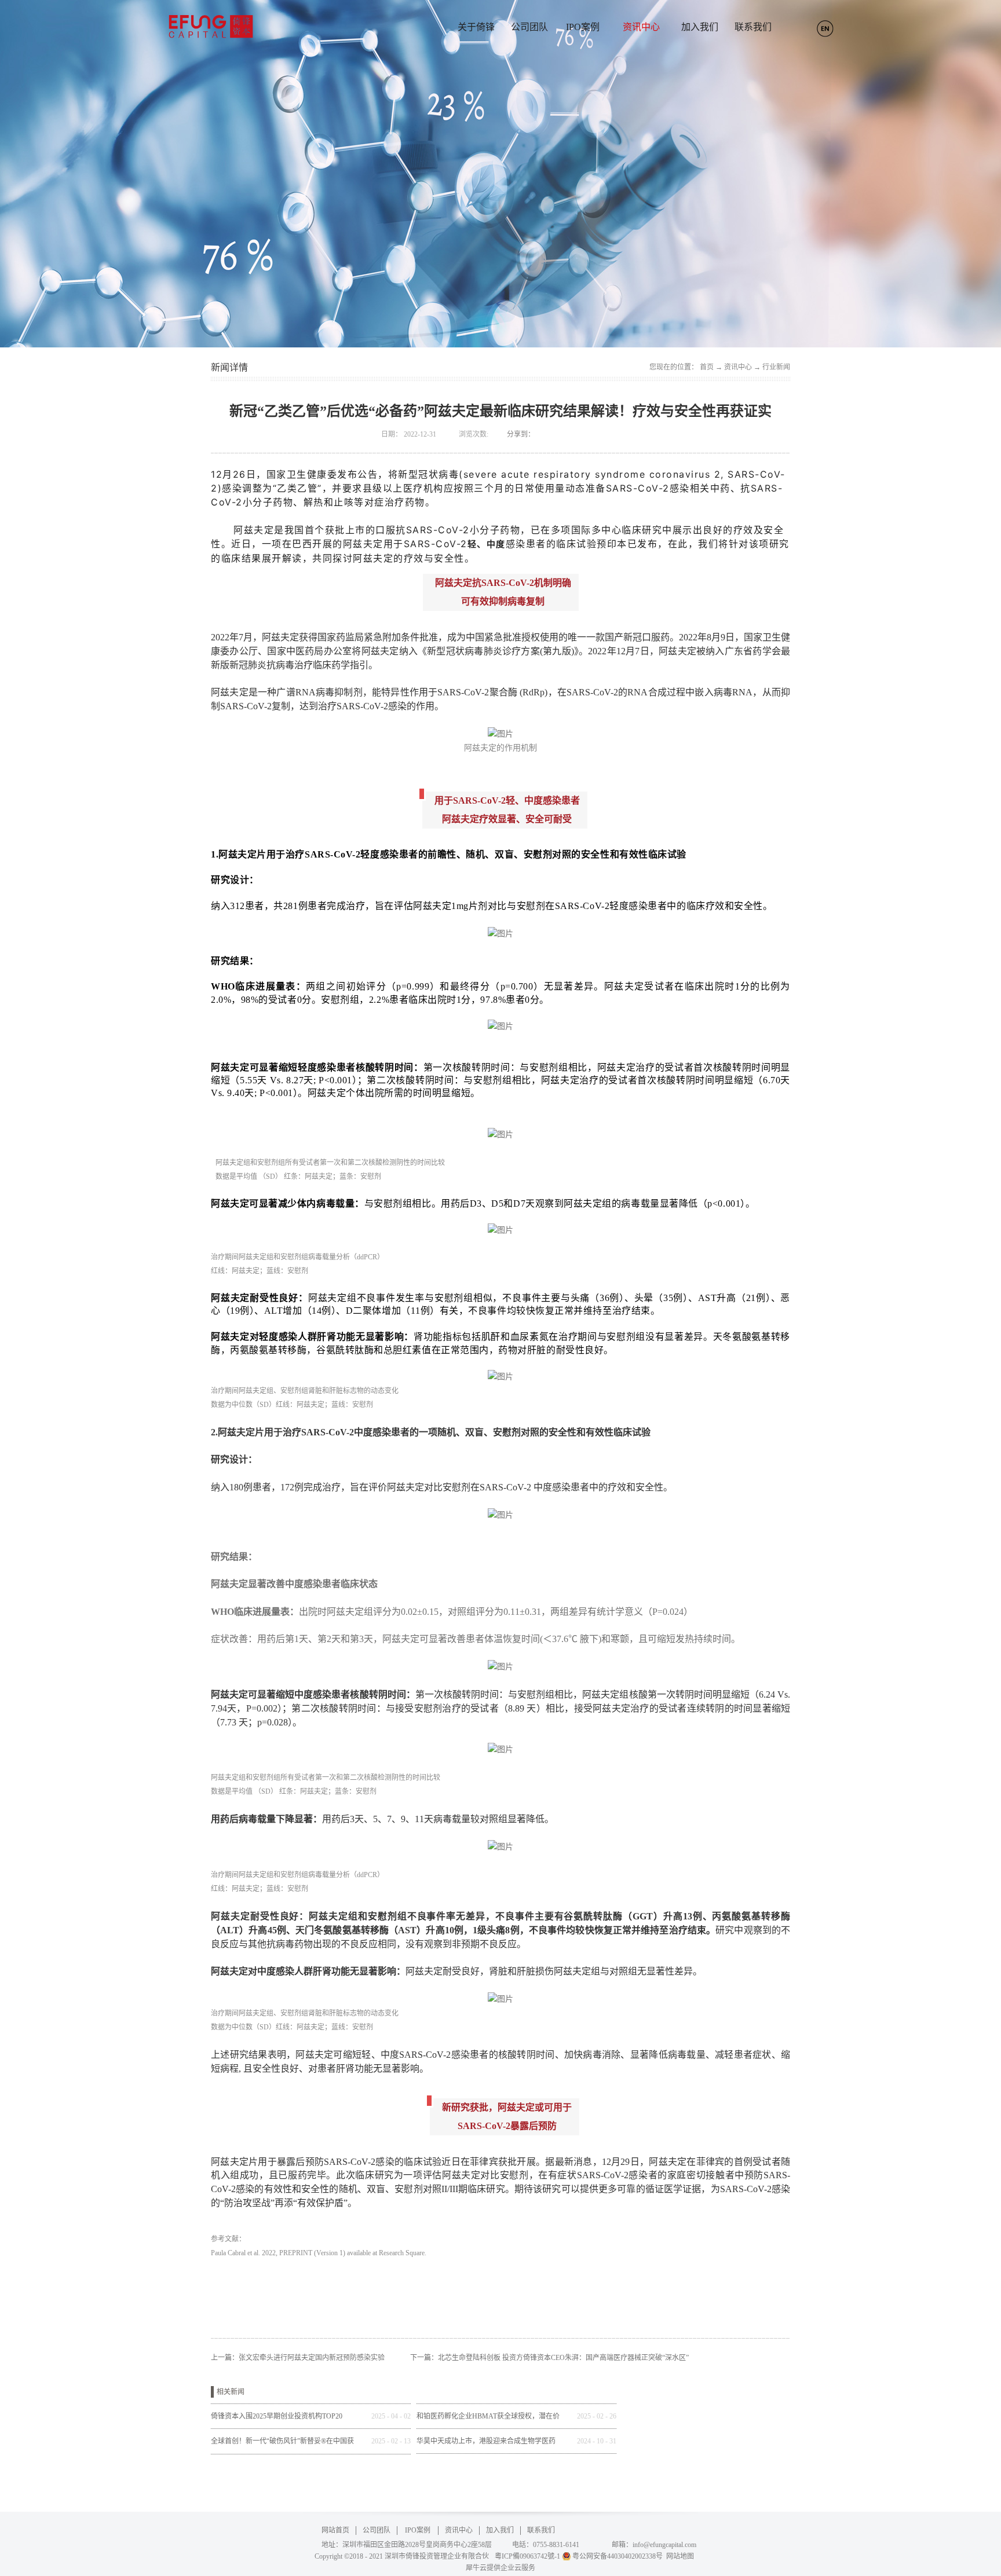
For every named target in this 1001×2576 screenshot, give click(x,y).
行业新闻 (776, 367)
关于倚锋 (476, 27)
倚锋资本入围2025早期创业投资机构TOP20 (277, 2416)
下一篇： (549, 2358)
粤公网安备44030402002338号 (618, 2556)
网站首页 (335, 2530)
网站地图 (678, 2556)
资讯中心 (738, 367)
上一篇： (298, 2358)
